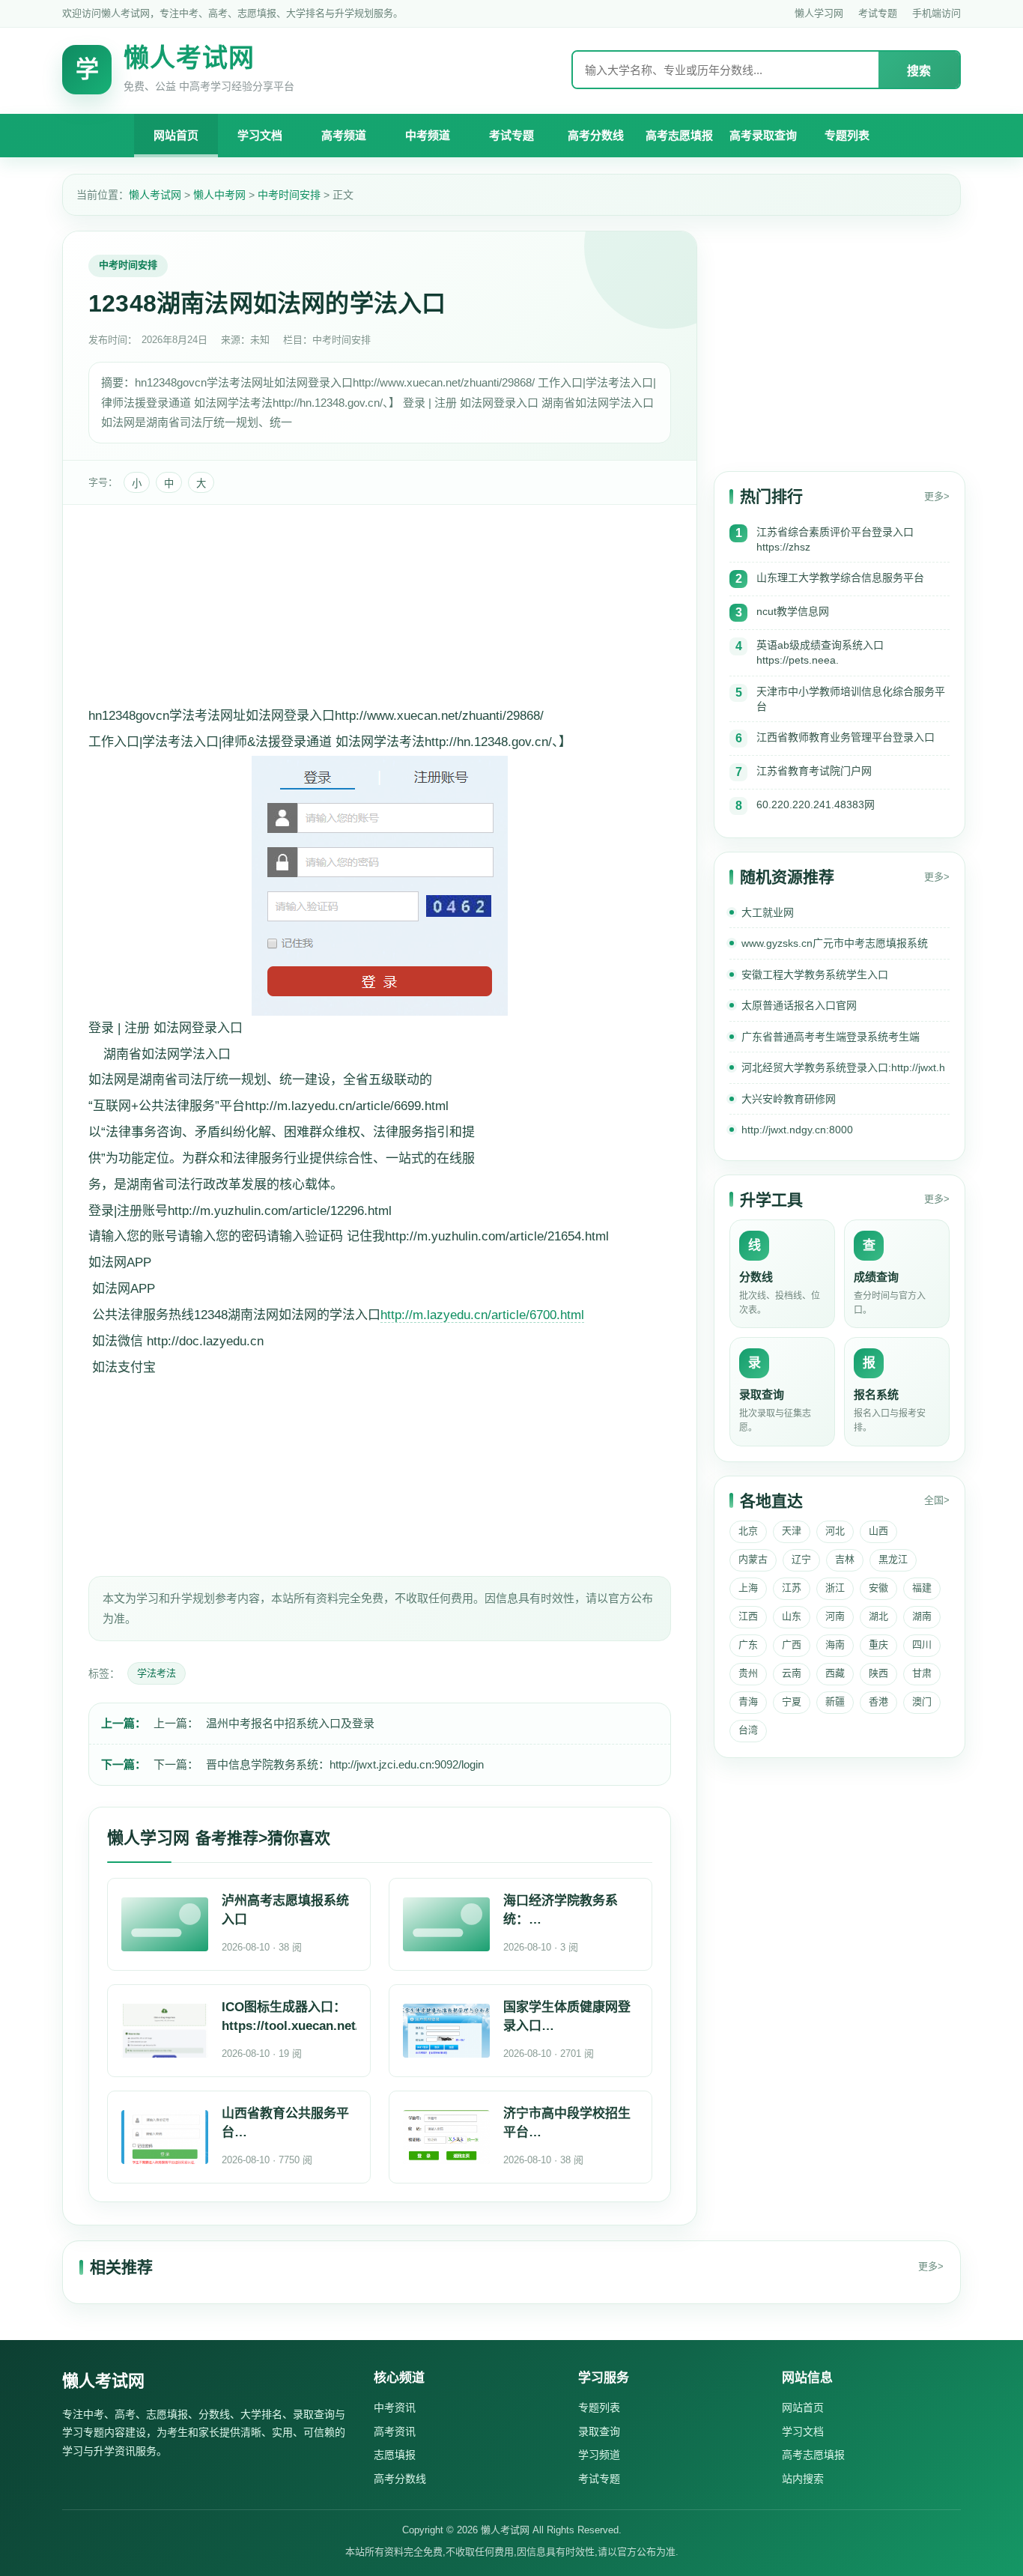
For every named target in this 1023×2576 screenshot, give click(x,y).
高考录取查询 (763, 135)
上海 (748, 1588)
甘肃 (922, 1673)
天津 (792, 1531)
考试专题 (878, 13)
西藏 (835, 1673)
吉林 (845, 1559)
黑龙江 (893, 1559)
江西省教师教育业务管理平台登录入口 (846, 737)
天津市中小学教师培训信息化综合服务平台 (851, 699)
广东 (748, 1645)
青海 (748, 1701)
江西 (748, 1616)
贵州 (748, 1673)
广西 (792, 1645)
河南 (835, 1616)
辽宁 (801, 1559)
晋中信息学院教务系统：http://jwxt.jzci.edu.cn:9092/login (345, 1764)
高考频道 (344, 135)
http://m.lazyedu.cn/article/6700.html (482, 1315)
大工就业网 (768, 912)
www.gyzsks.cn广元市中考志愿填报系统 (835, 943)
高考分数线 (596, 135)
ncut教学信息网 (793, 611)
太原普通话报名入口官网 (799, 1005)
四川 (922, 1645)
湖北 (878, 1616)
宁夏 (792, 1701)
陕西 (878, 1673)
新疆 (835, 1701)
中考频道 (428, 135)
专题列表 (847, 135)
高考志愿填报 (679, 135)
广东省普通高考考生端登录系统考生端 (831, 1037)
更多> (937, 496)
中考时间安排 (289, 195)
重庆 (878, 1645)
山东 (792, 1616)
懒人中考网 (219, 195)
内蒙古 (753, 1559)
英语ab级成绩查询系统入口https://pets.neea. (820, 652)
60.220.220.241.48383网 (816, 804)
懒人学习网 (819, 13)
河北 (835, 1531)
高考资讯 (395, 2431)
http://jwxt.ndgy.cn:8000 (797, 1130)
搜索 (919, 71)
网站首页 (176, 135)
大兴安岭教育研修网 (789, 1099)
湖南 (922, 1616)
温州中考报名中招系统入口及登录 (290, 1723)
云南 (792, 1673)
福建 (922, 1588)
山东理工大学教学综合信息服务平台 (840, 578)
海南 (835, 1645)
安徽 (878, 1588)
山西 (878, 1531)
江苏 (792, 1588)
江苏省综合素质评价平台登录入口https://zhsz (835, 539)
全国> (937, 1500)
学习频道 (599, 2455)
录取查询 (599, 2431)
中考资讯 (395, 2407)
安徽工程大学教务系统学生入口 (815, 975)
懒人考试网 (155, 195)
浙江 (835, 1588)
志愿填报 (395, 2455)
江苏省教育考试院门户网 (814, 771)
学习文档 (260, 135)
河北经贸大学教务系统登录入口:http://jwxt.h (843, 1067)
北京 (748, 1531)
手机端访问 (937, 13)
